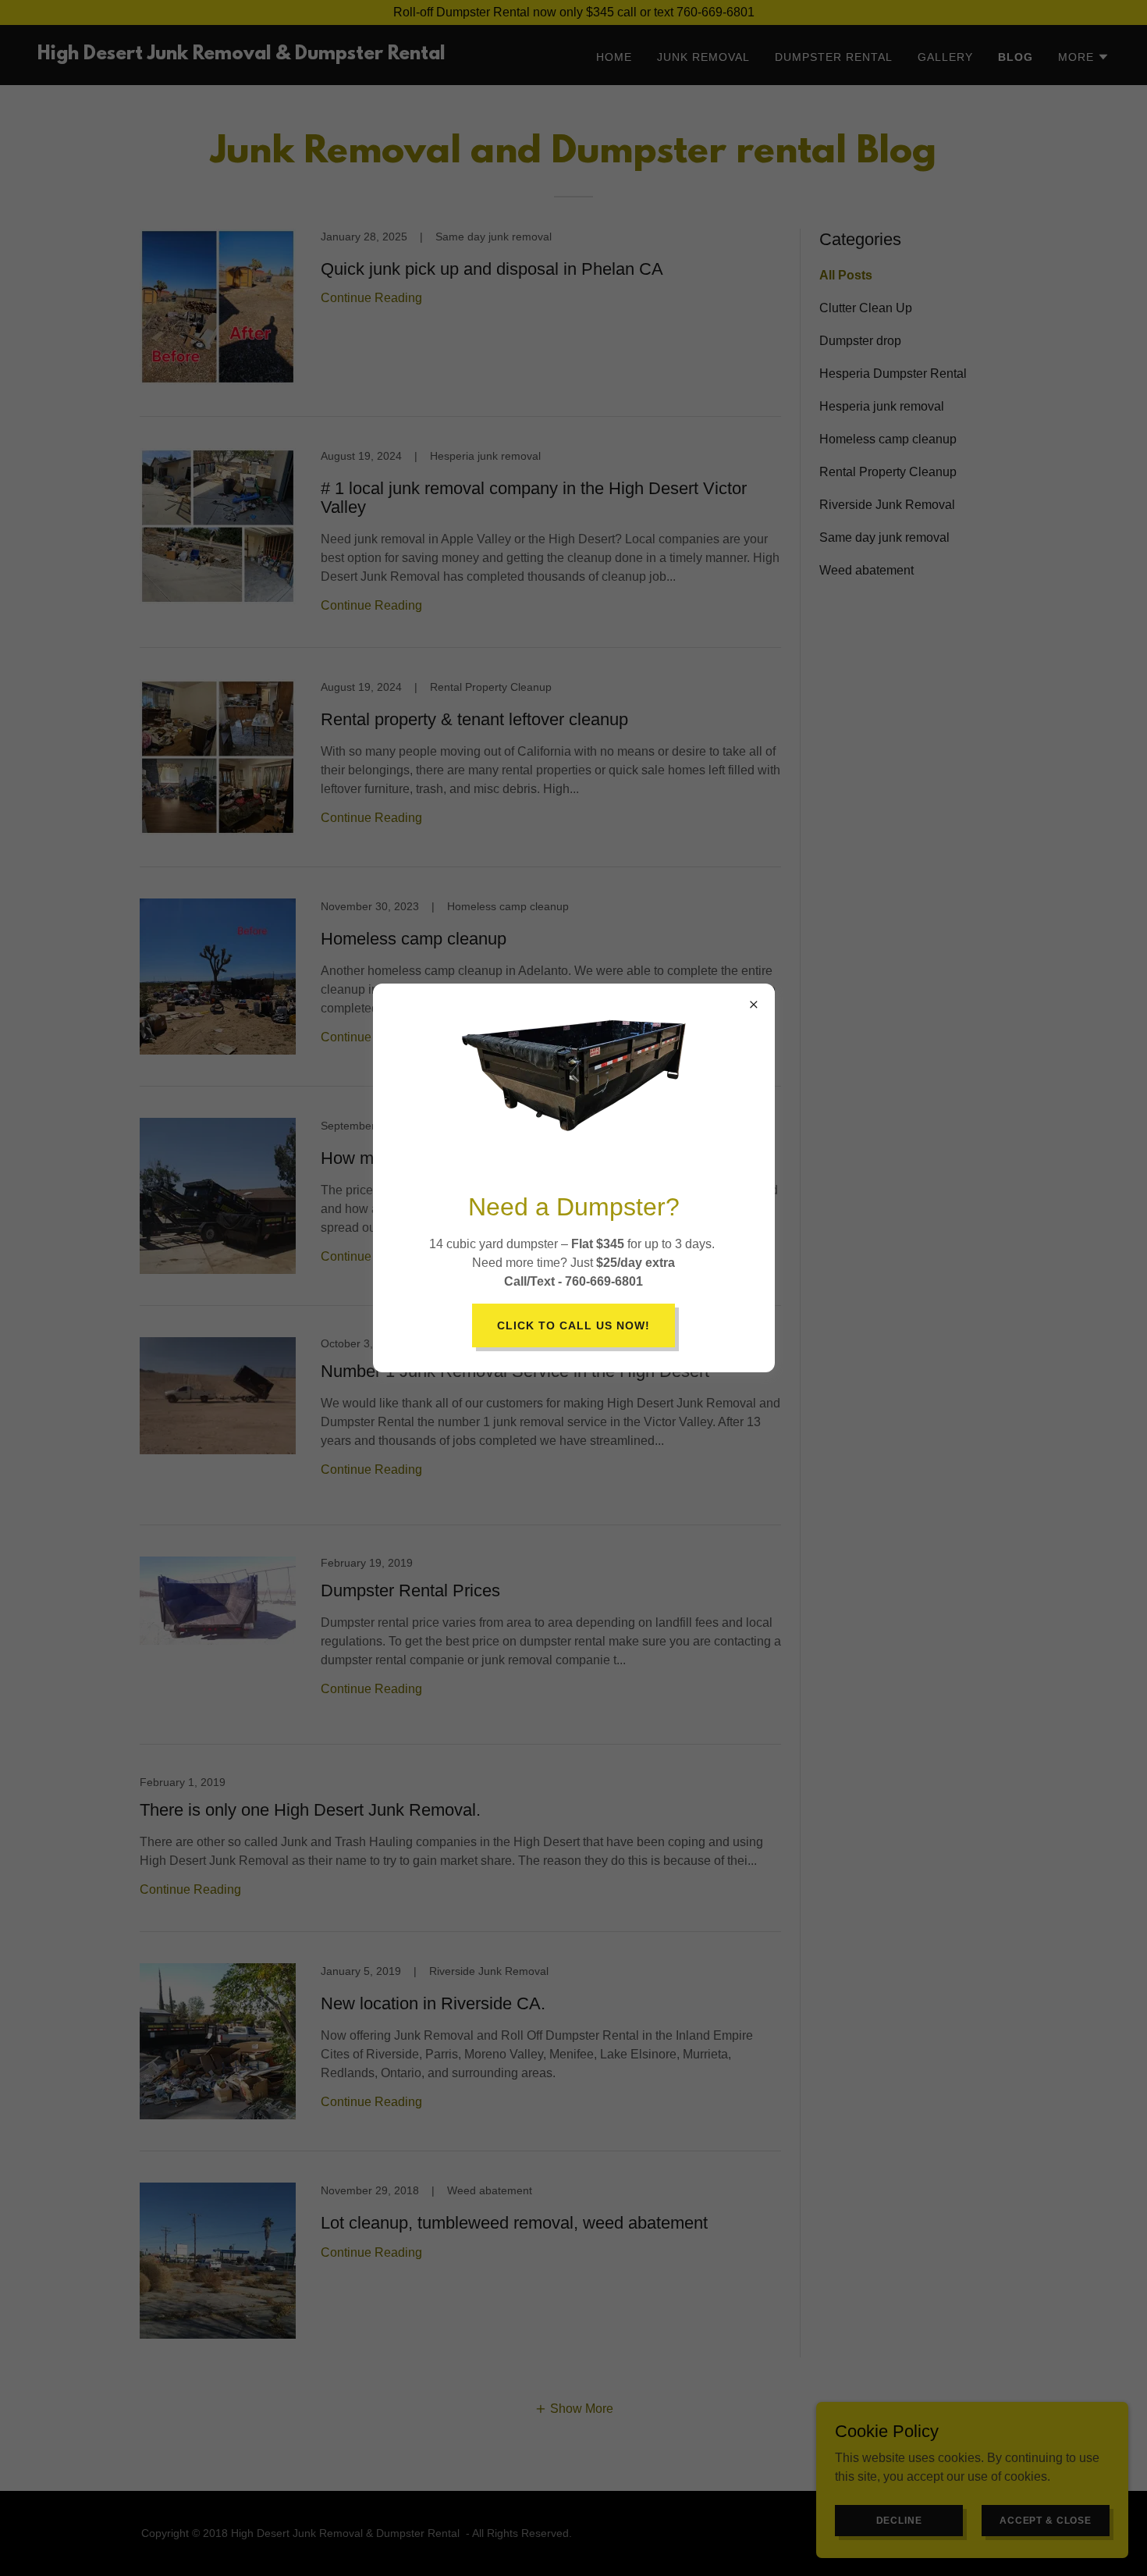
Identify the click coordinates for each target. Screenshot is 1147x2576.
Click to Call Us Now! (573, 1325)
